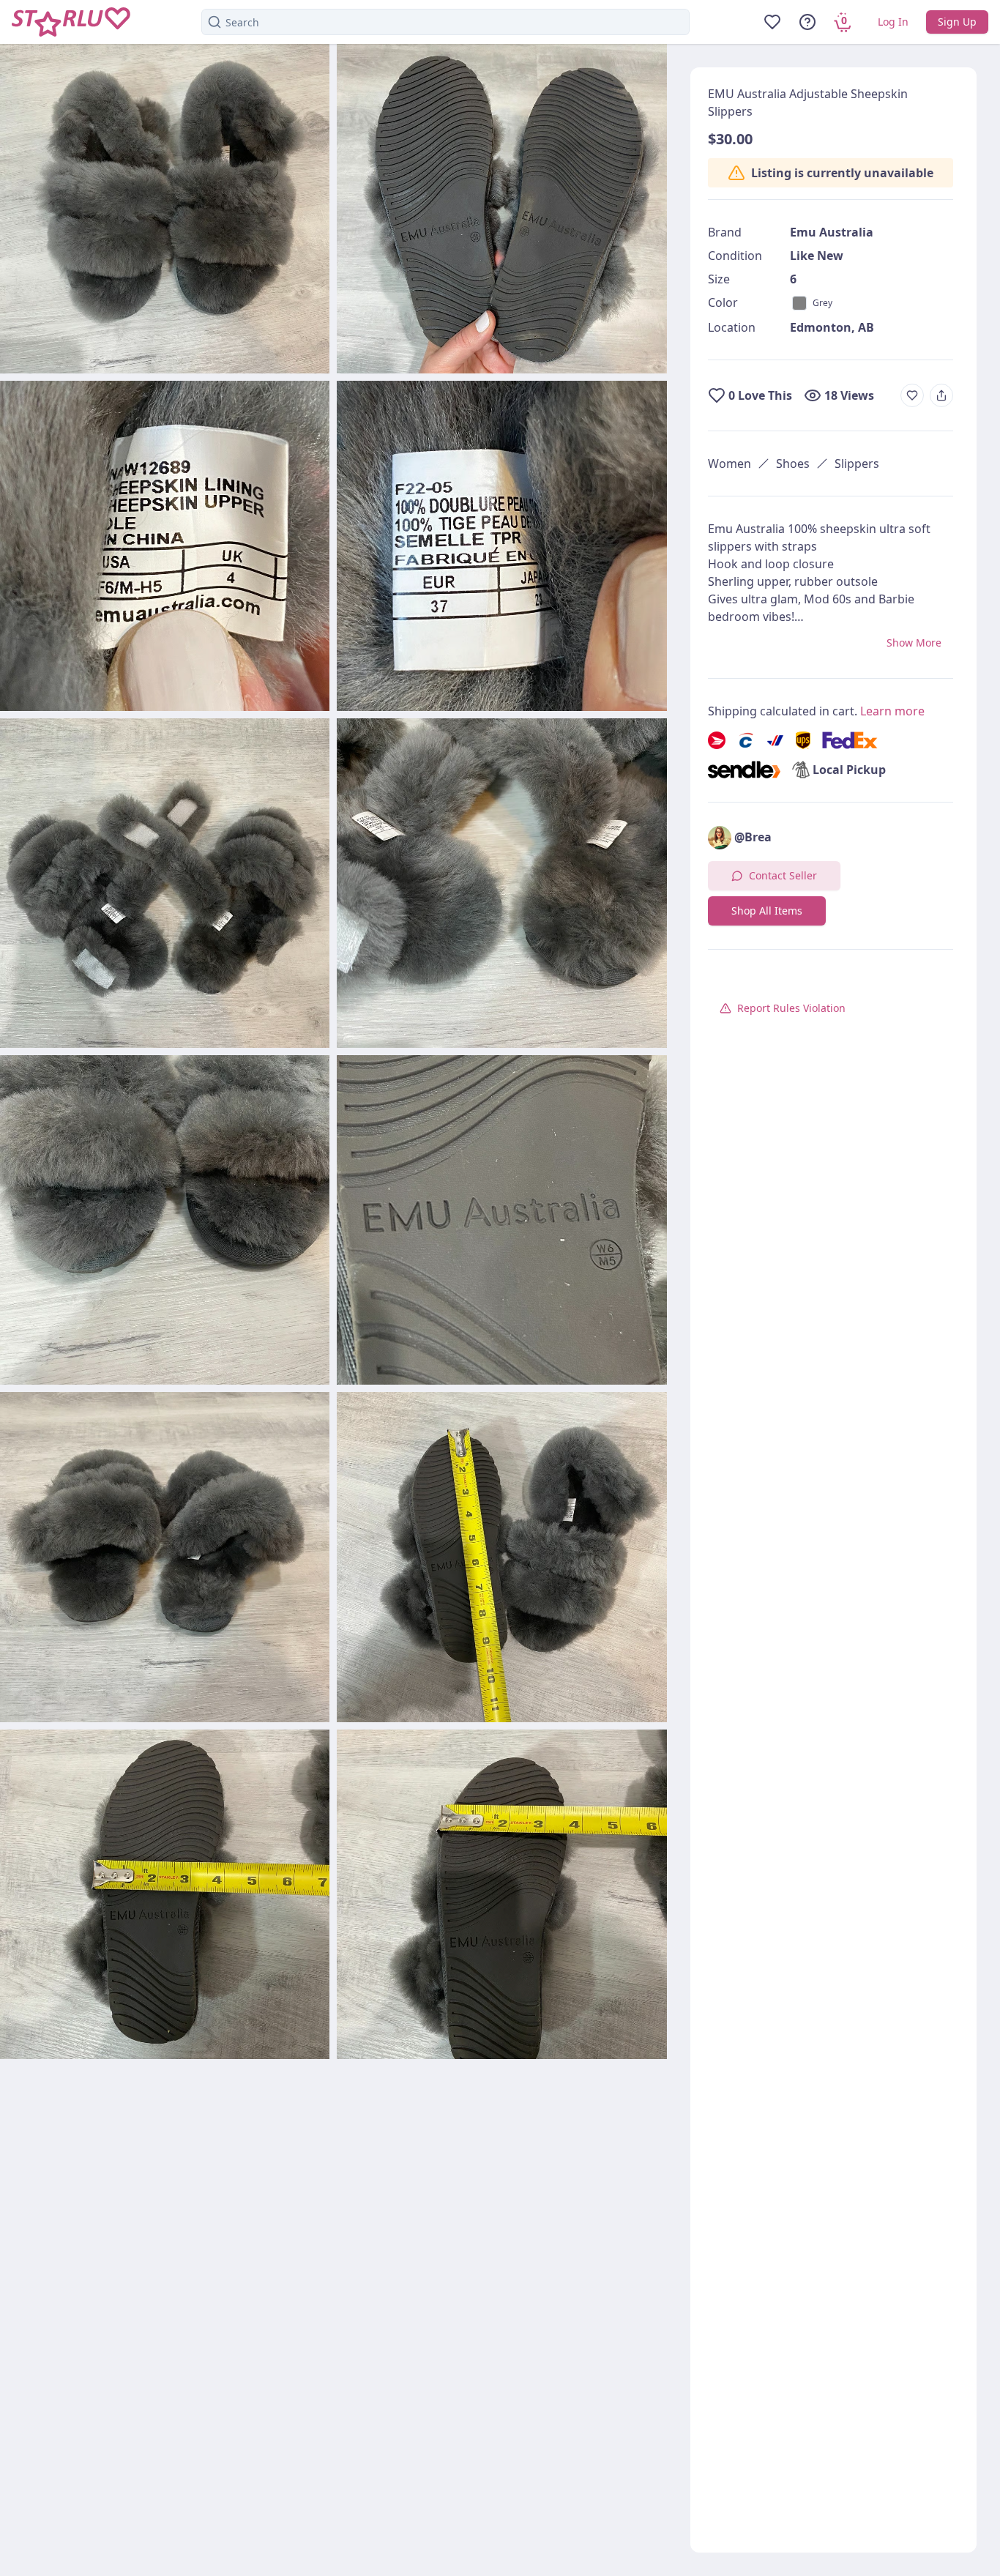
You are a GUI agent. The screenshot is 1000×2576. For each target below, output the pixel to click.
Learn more (892, 711)
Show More (914, 643)
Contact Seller (783, 875)
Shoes (793, 464)
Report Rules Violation (791, 1008)
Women (730, 464)
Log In (893, 22)
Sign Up (957, 22)
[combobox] (445, 22)
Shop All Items (767, 911)
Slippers (857, 464)
